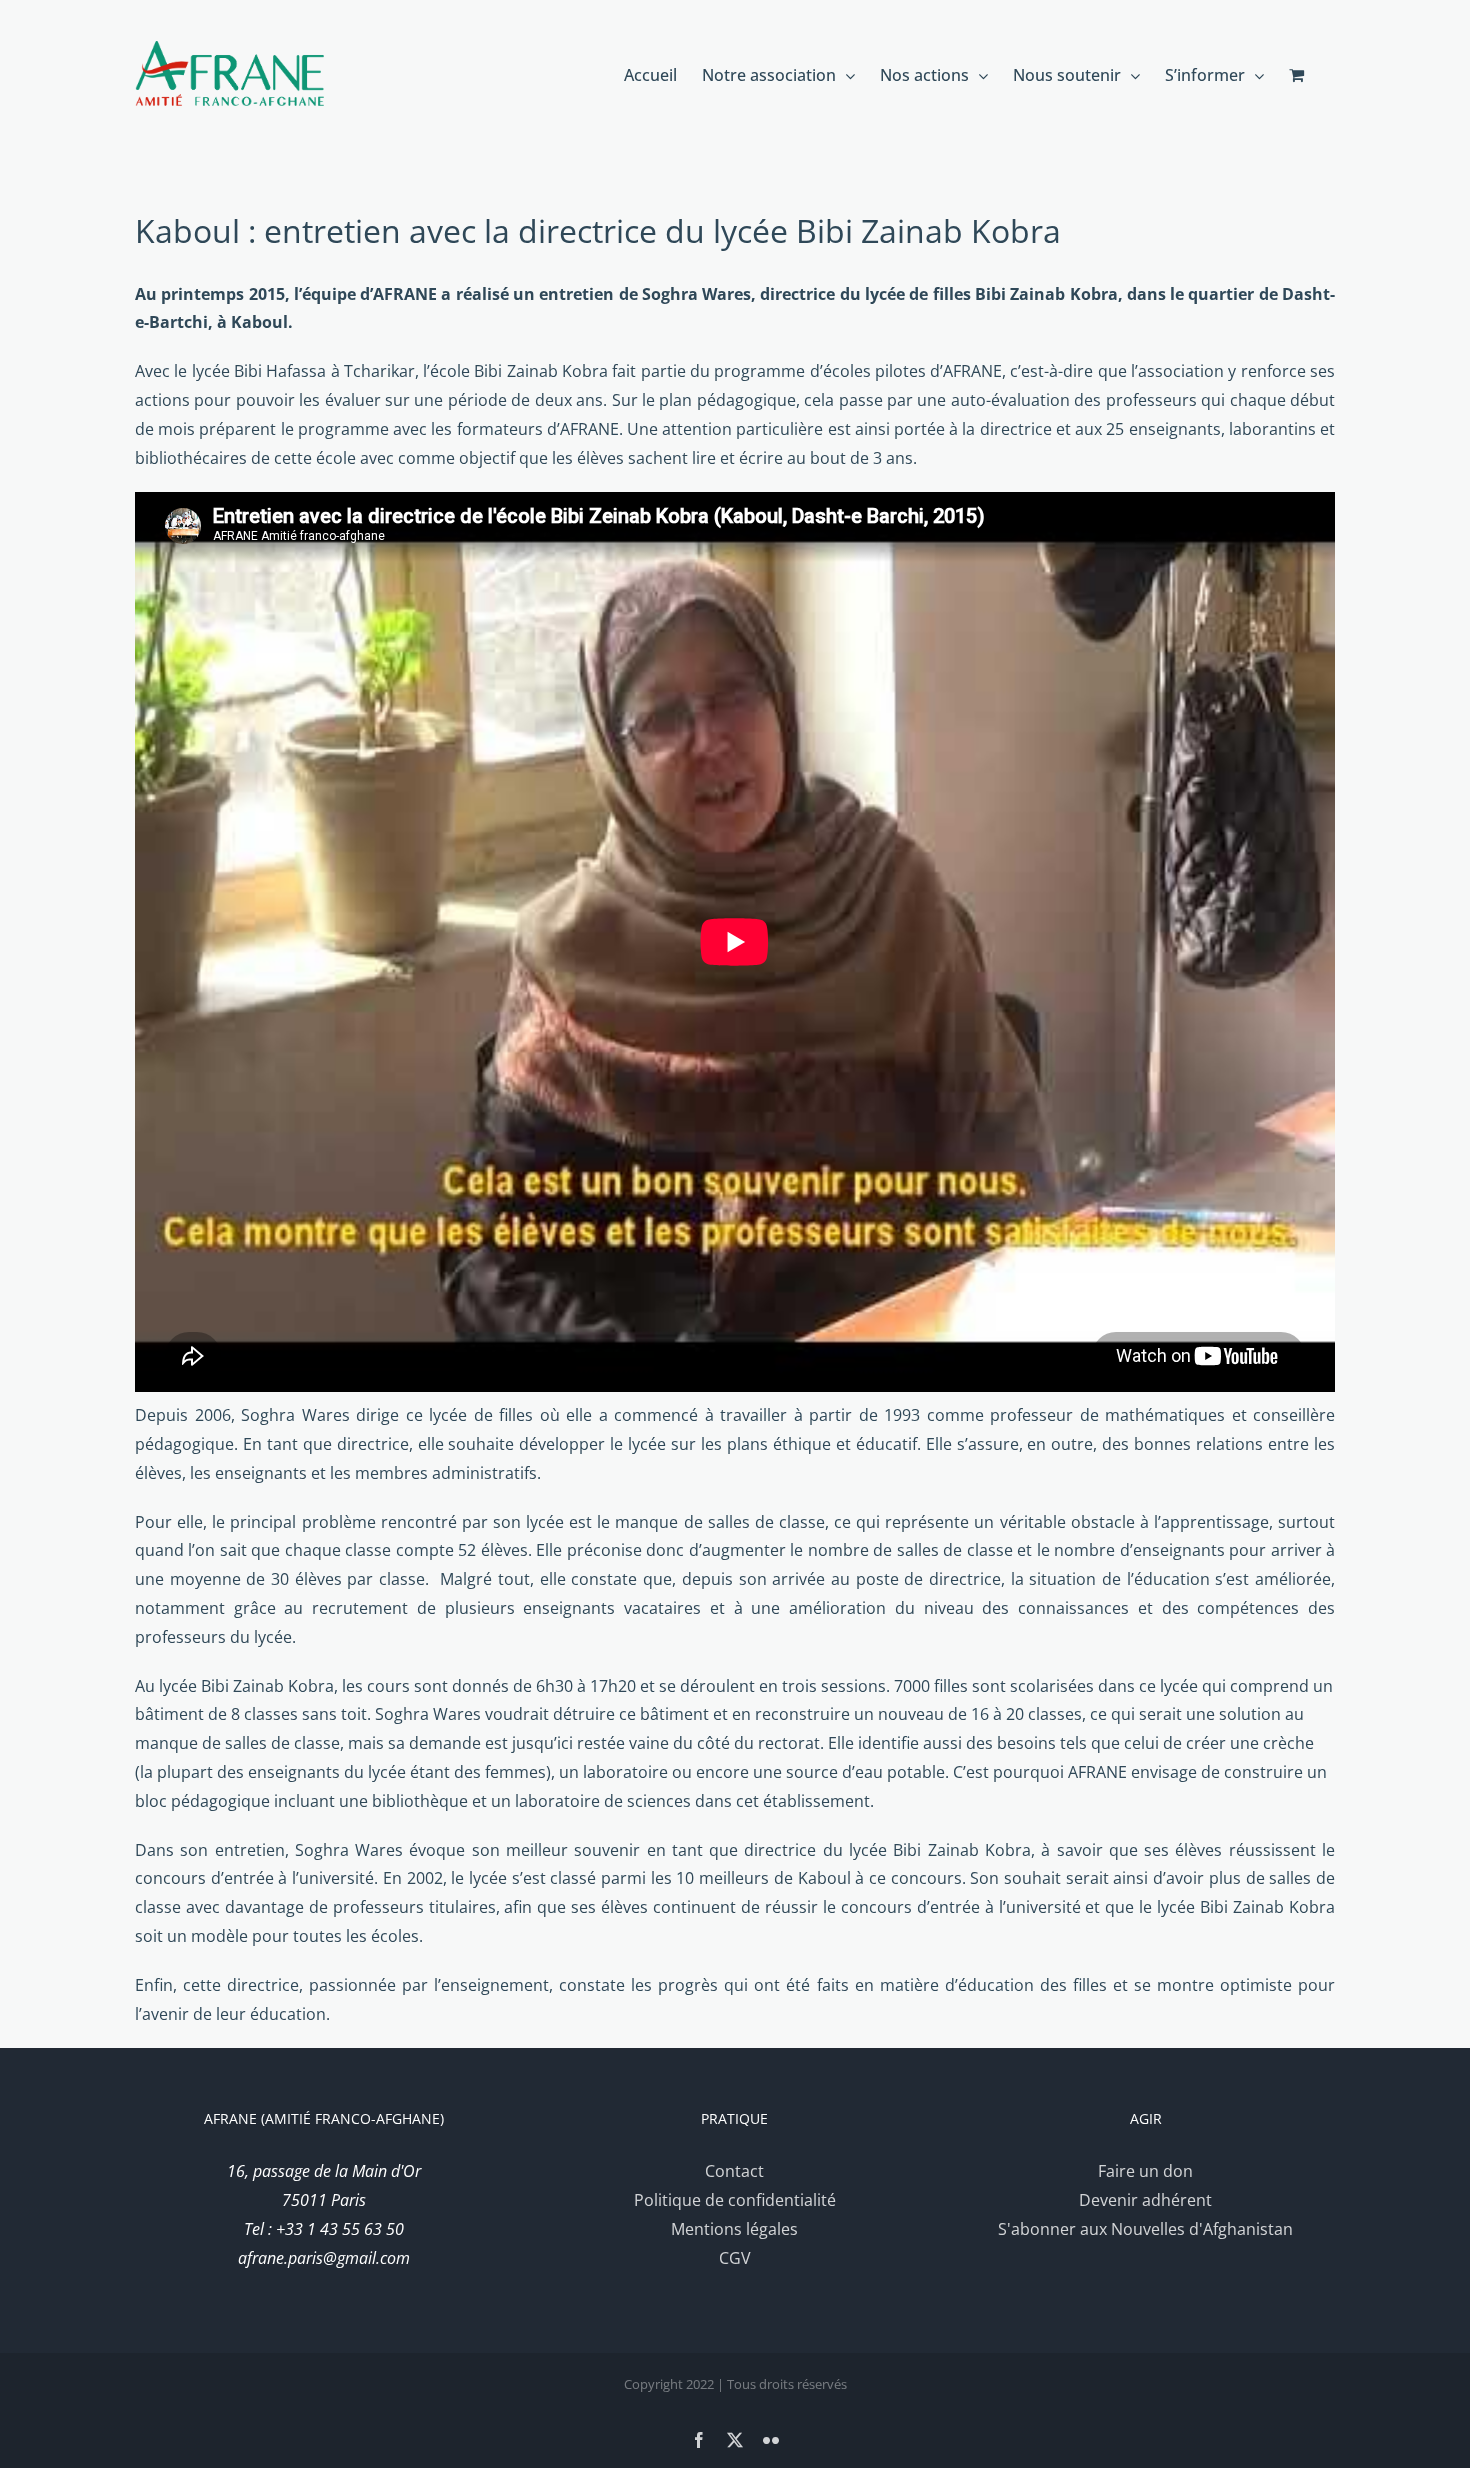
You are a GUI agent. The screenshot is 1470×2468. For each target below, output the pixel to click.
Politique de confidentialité (735, 2200)
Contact (734, 2171)
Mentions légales (734, 2229)
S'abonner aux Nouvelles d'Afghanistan (1145, 2229)
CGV (735, 2258)
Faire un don (1145, 2171)
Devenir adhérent (1145, 2200)
